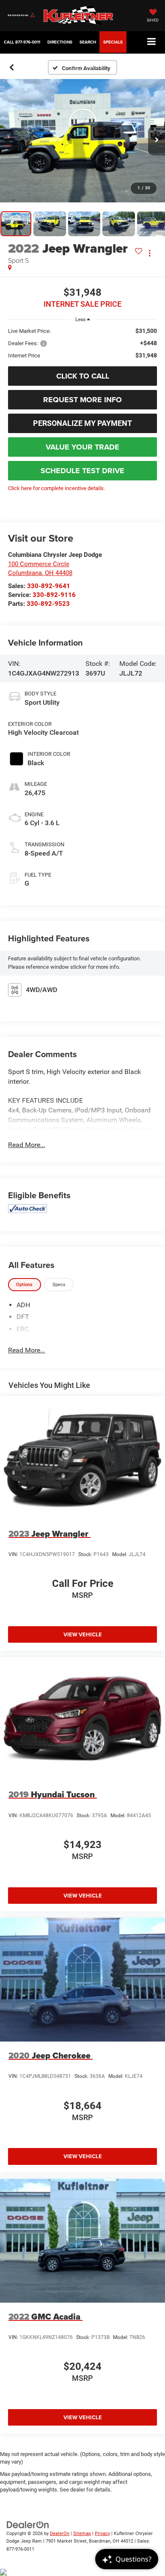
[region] (83, 343)
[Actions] (150, 253)
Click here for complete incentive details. (56, 488)
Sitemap (82, 2534)
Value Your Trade (82, 447)
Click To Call (83, 376)
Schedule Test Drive (82, 471)
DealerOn (60, 2534)
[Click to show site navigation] (152, 42)
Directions (60, 42)
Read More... (27, 1145)
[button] (22, 42)
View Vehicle (83, 1634)
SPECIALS (113, 42)
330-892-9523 (48, 604)
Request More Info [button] (82, 400)
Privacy (102, 2534)
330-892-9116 (54, 595)
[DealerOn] (28, 2524)
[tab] (25, 1285)
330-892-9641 (49, 586)
